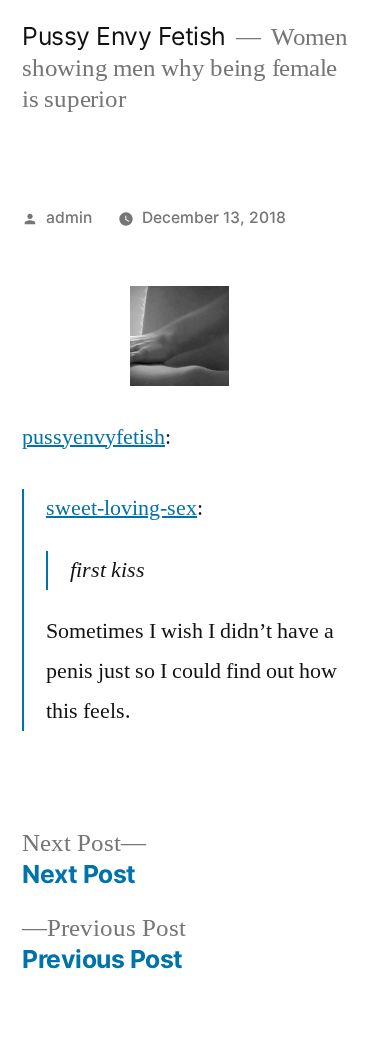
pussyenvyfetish (93, 437)
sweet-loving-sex (121, 508)
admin (69, 217)
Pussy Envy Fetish (124, 36)
